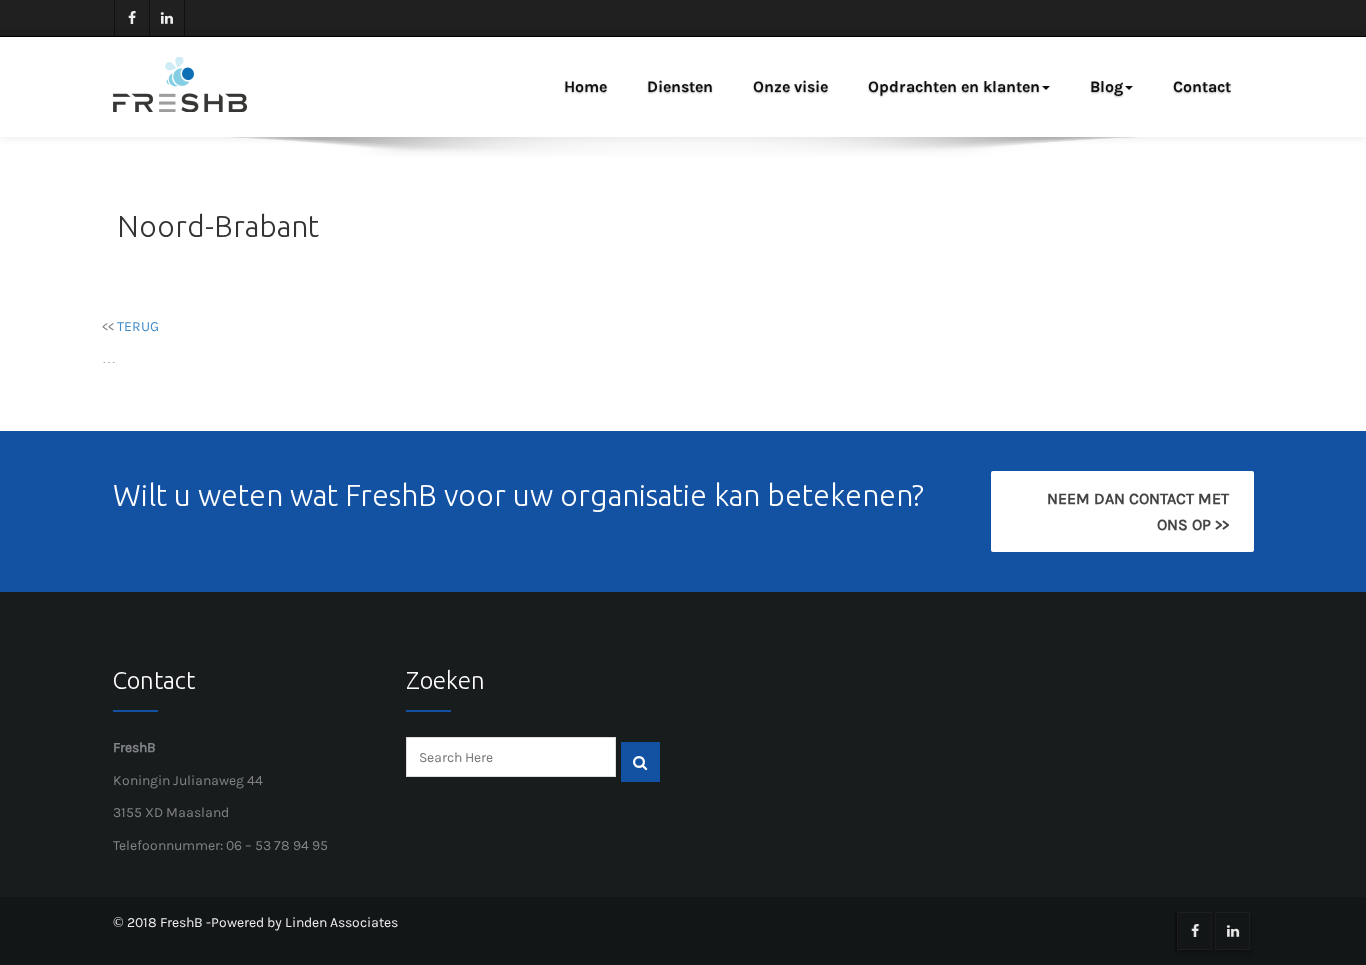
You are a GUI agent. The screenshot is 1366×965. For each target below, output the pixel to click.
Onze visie (790, 86)
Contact (1202, 86)
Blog (1106, 86)
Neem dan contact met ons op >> (1137, 511)
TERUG (138, 326)
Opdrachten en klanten (954, 86)
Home (585, 86)
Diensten (680, 86)
